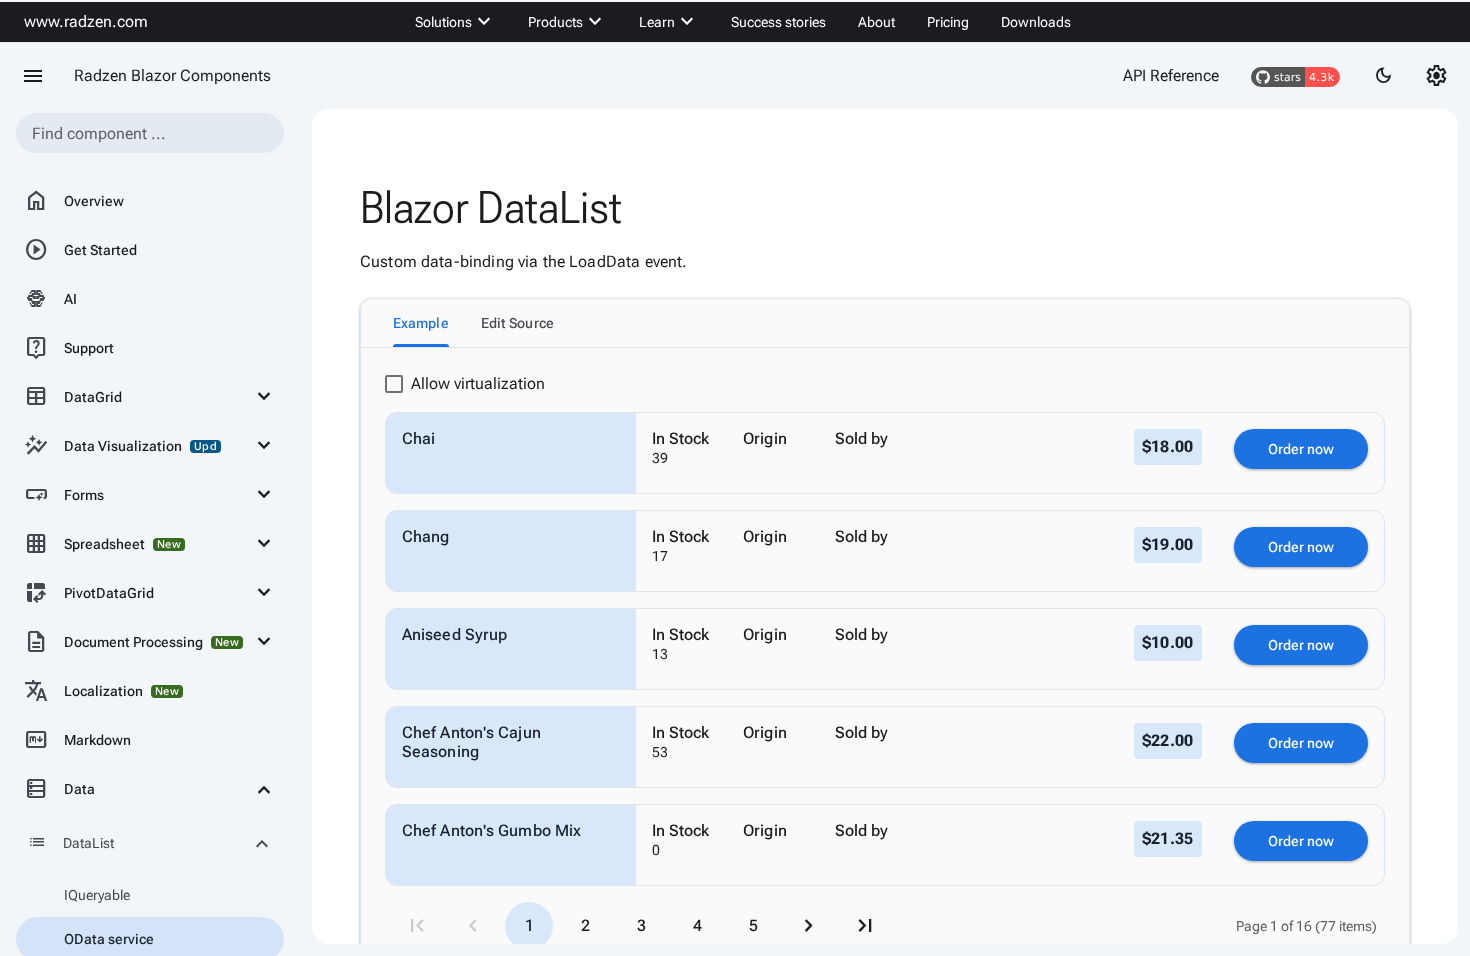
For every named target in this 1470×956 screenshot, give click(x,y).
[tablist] (885, 323)
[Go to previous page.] (473, 926)
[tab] (421, 323)
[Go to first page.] (417, 926)
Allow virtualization (478, 383)
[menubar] (743, 22)
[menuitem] (455, 22)
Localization (101, 691)
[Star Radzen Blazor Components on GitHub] (1295, 76)
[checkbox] (394, 384)
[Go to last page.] (865, 926)
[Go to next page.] (809, 926)
